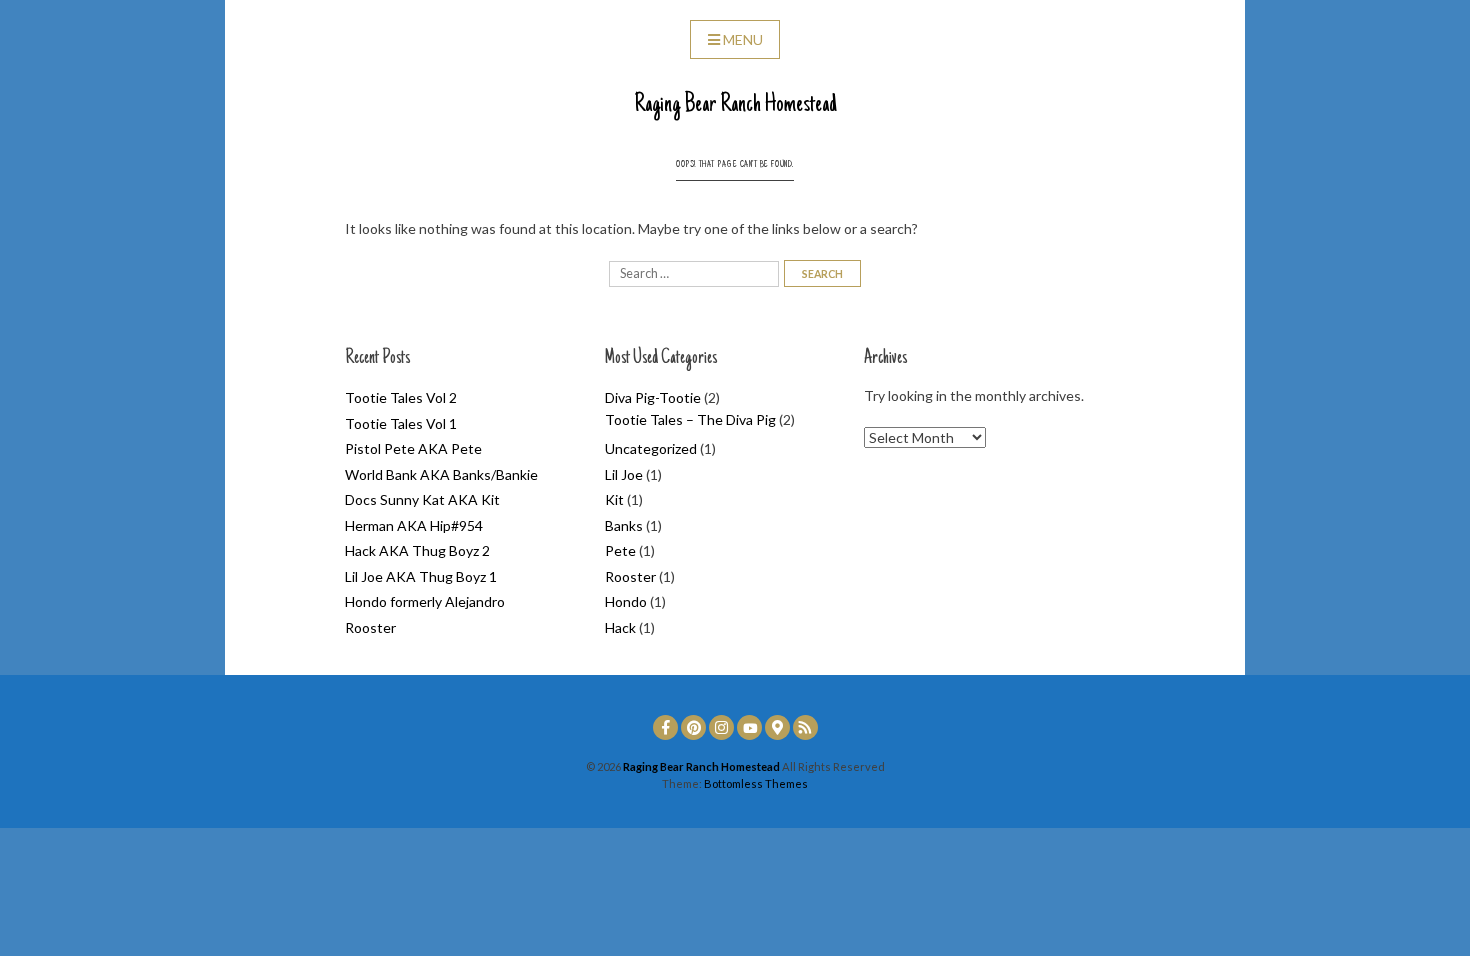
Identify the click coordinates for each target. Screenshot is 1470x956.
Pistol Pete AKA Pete (413, 448)
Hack (620, 627)
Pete (620, 550)
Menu (743, 39)
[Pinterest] (693, 727)
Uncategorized (651, 448)
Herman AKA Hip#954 (414, 525)
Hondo (626, 601)
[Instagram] (721, 727)
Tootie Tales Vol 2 (401, 397)
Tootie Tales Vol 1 (401, 423)
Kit (614, 499)
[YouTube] (749, 727)
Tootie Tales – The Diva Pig (690, 419)
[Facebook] (665, 727)
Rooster (370, 627)
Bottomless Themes (756, 783)
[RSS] (805, 727)
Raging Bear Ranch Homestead (735, 105)
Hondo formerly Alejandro (425, 601)
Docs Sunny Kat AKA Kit (422, 499)
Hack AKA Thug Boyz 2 (417, 550)
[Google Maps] (777, 727)
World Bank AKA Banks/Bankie (441, 474)
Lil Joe (624, 474)
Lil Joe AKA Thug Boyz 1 (421, 576)
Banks (624, 525)
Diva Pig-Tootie (653, 397)
